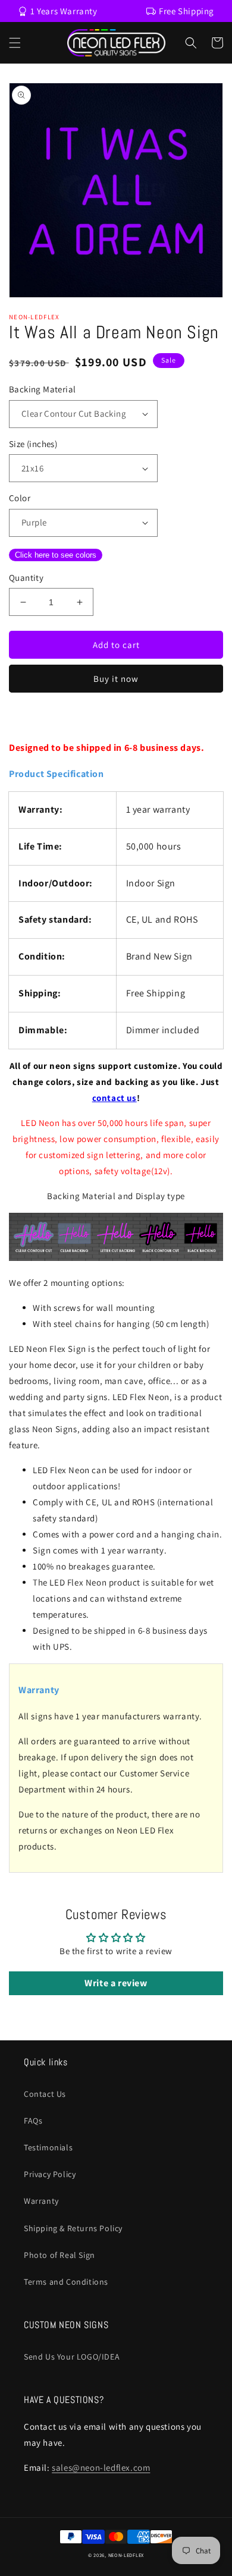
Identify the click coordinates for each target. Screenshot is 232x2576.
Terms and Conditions (66, 2282)
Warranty (41, 2201)
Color (20, 498)
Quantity (26, 578)
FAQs (33, 2121)
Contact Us (45, 2094)
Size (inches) (33, 444)
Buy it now (116, 679)
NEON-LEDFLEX (126, 2555)
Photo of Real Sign (59, 2255)
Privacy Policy (50, 2174)
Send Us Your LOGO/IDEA (72, 2357)
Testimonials (48, 2147)
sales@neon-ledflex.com (101, 2468)
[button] (15, 43)
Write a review (116, 1983)
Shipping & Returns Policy (73, 2228)
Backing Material (42, 389)
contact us (115, 1098)
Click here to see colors (56, 555)
